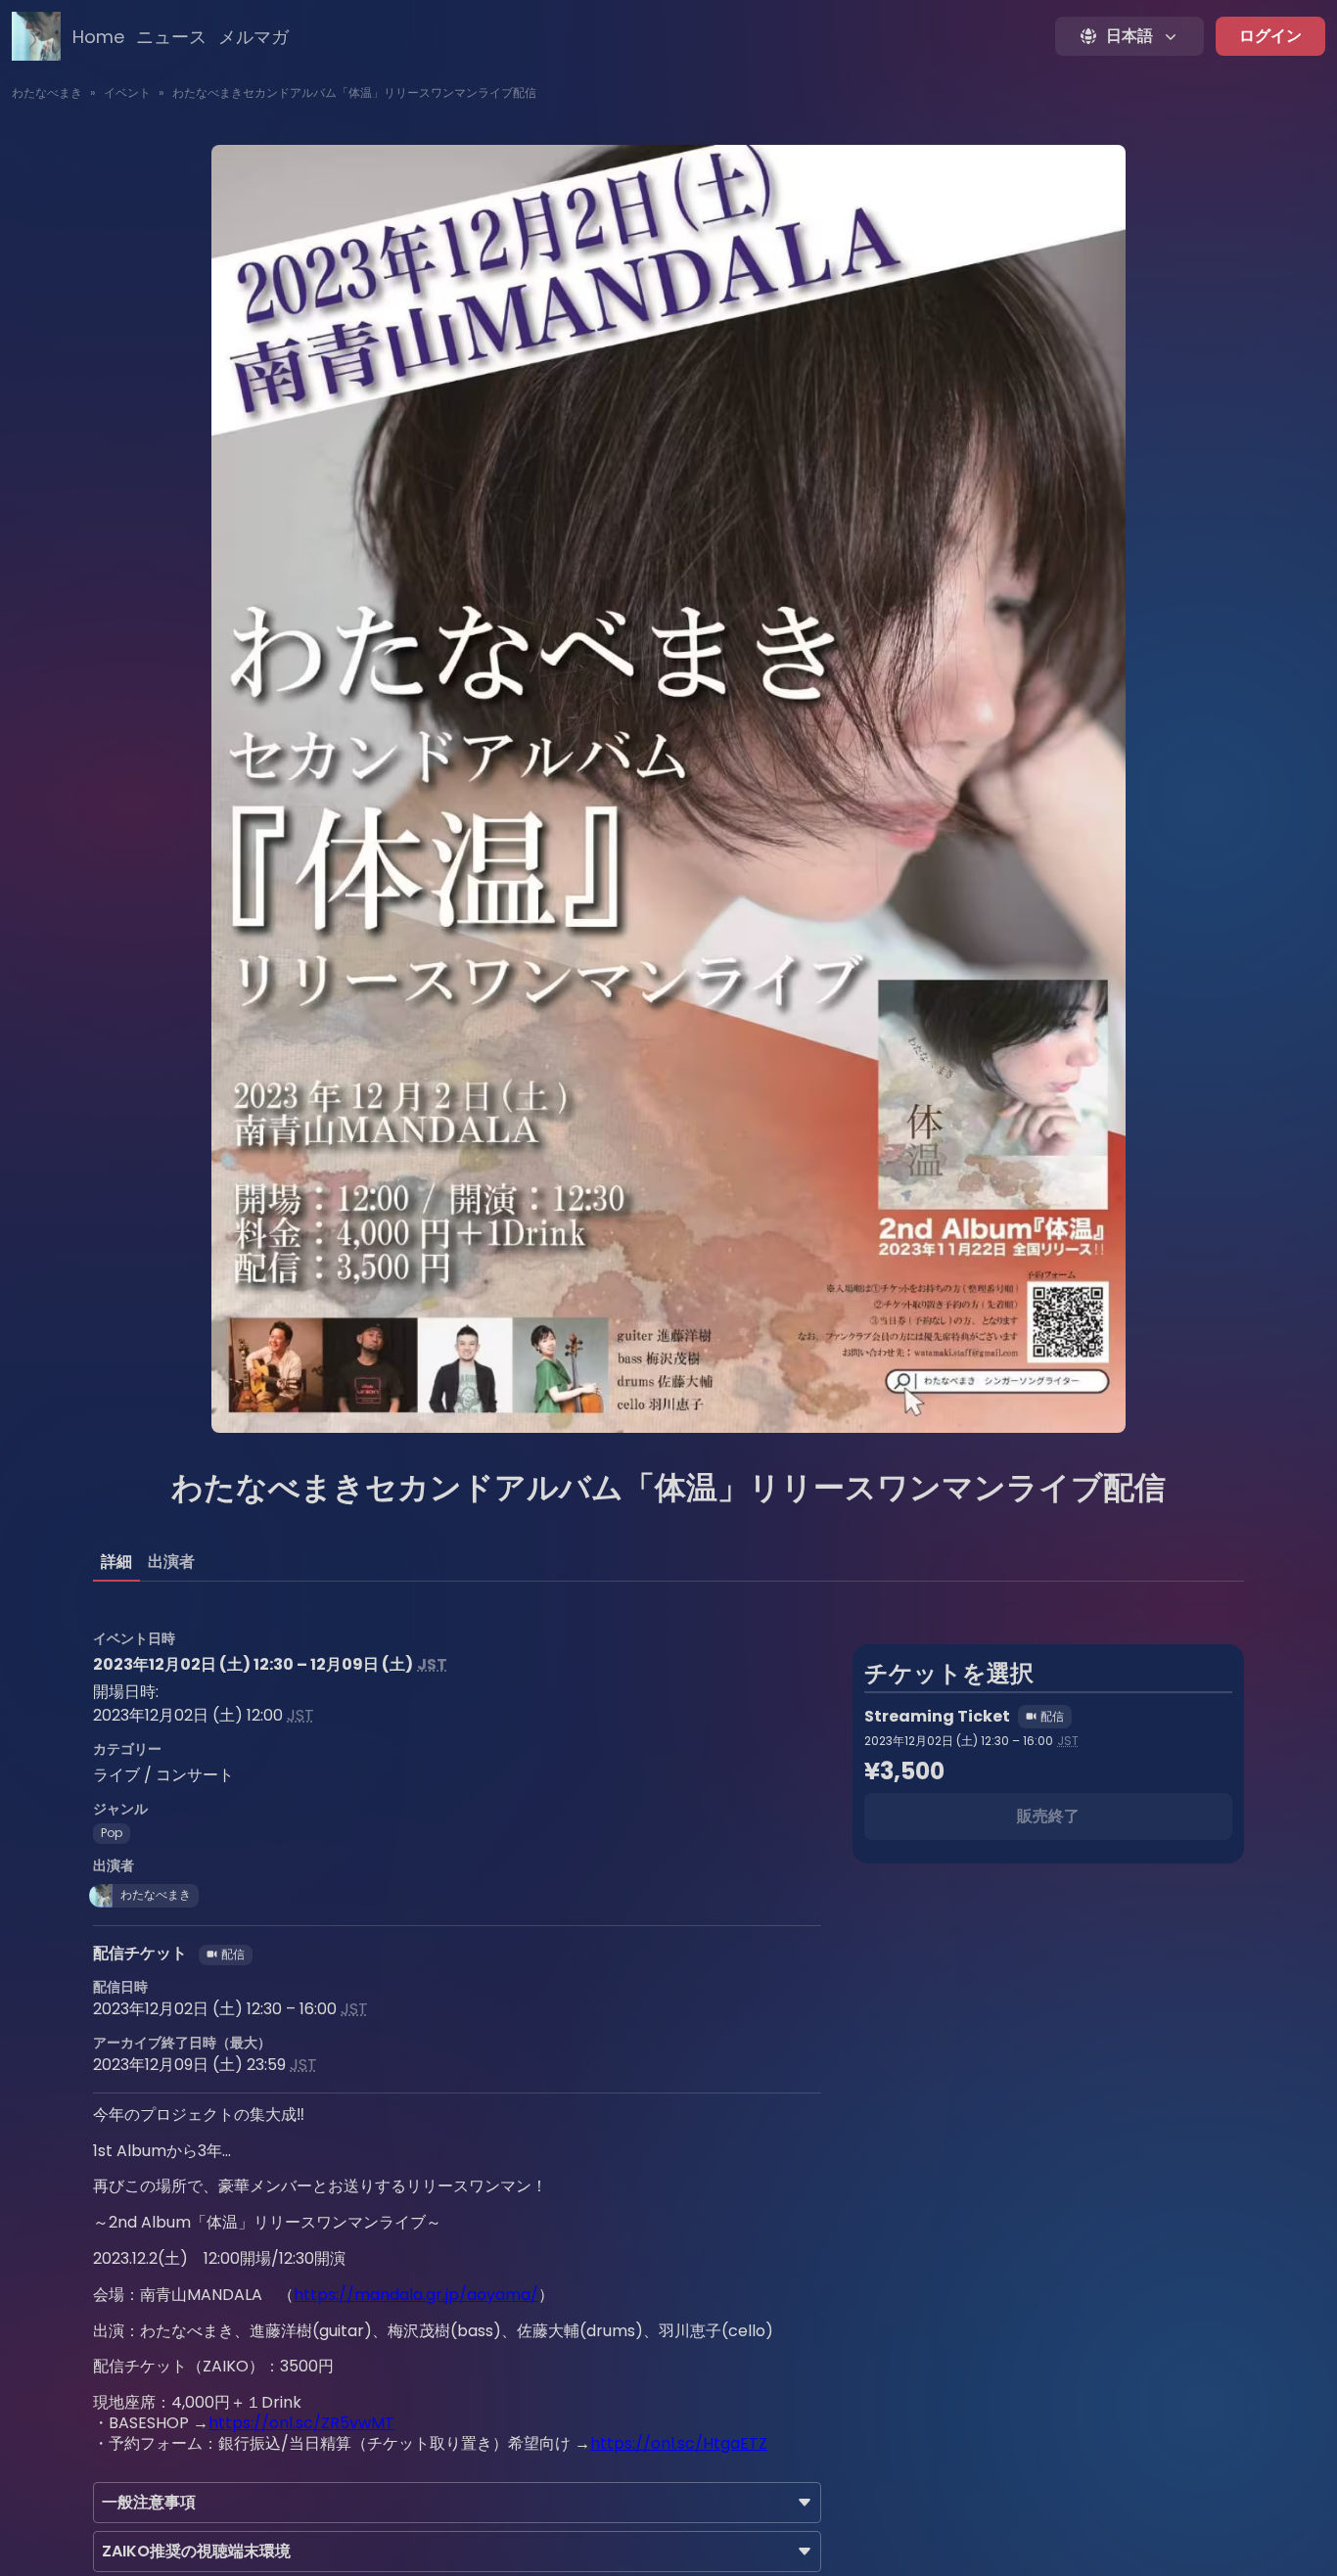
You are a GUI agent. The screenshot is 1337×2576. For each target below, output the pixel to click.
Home (98, 37)
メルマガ (254, 37)
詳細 (116, 1562)
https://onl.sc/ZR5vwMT (301, 2423)
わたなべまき (47, 92)
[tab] (116, 1562)
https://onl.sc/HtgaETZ (679, 2443)
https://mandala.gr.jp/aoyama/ (416, 2295)
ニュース (171, 37)
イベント (127, 92)
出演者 (171, 1562)
